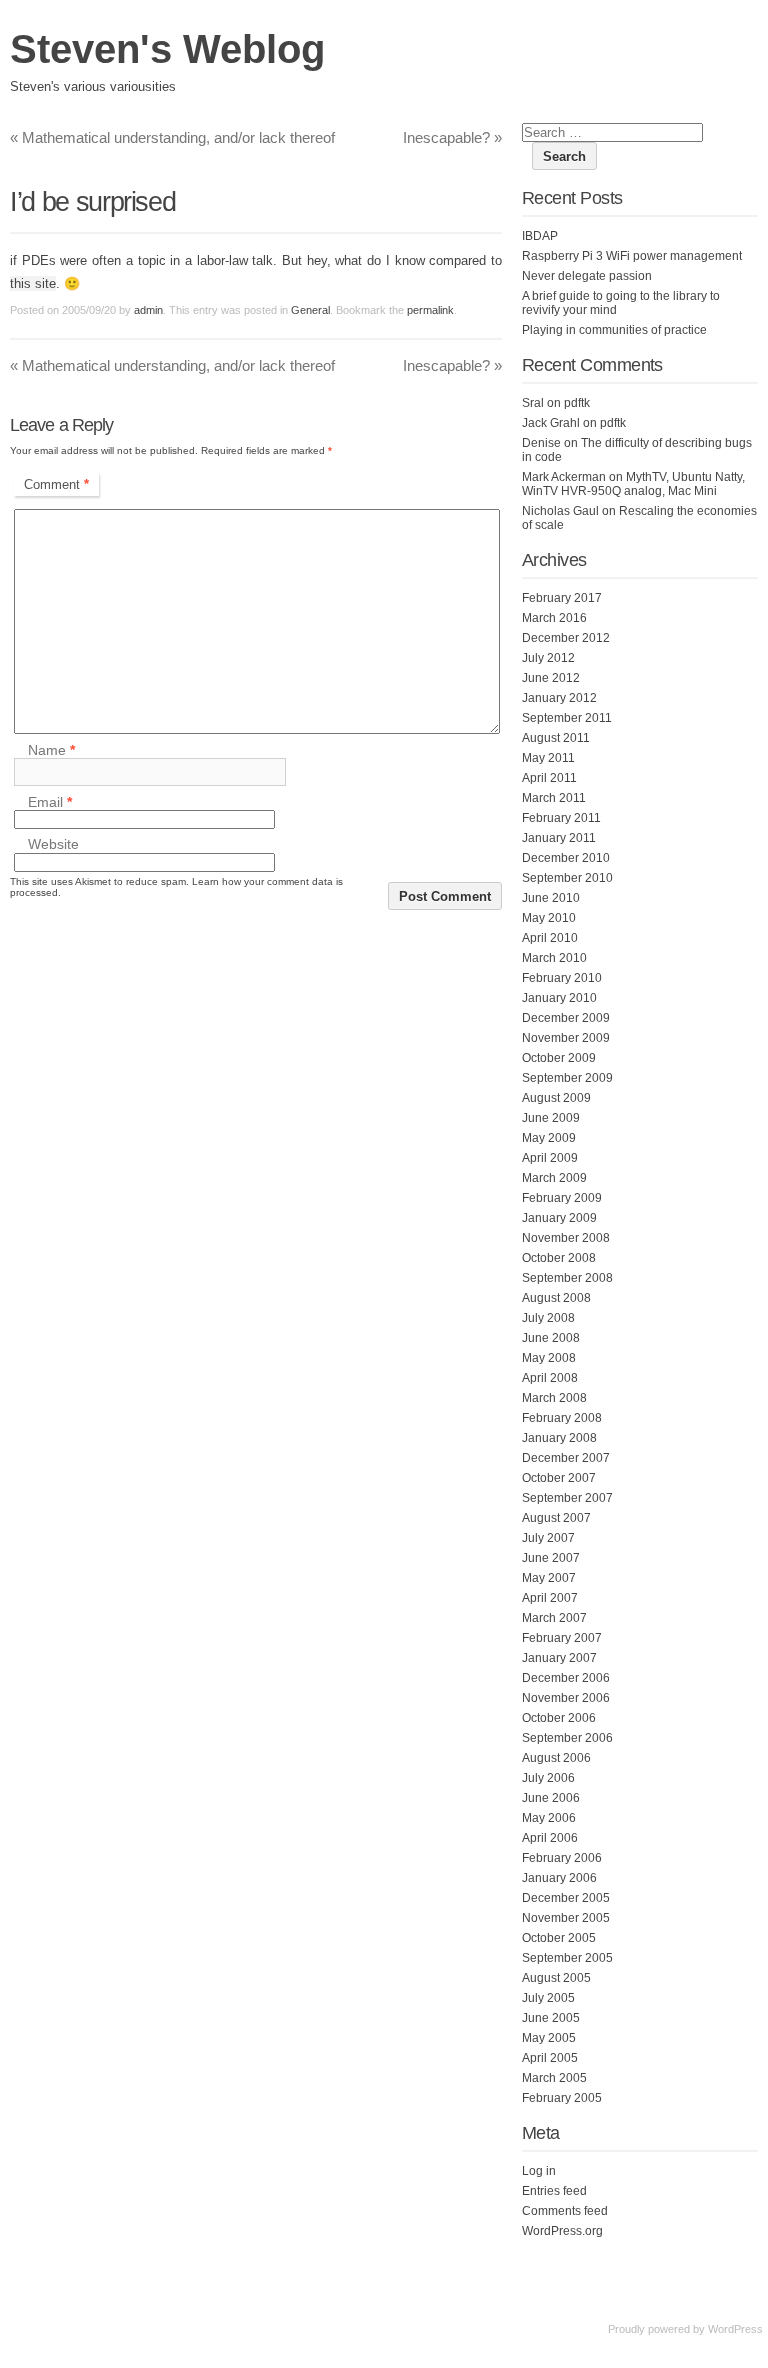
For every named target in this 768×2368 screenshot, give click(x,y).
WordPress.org (562, 2231)
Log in (539, 2171)
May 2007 (549, 1578)
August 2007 (556, 1518)
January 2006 (559, 1878)
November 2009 (566, 1038)
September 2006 (567, 1738)
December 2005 (566, 1898)
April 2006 (550, 1838)
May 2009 (549, 1138)
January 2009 (559, 1218)
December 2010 (566, 858)
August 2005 (556, 1978)
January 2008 (559, 1438)
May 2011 (548, 758)
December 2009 (566, 1018)
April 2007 (550, 1598)
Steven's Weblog (167, 49)
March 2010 (554, 958)
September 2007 (567, 1498)
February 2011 (561, 818)
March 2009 (554, 1178)
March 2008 (554, 1398)
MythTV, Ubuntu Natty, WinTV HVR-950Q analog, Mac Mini (633, 484)
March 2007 (554, 1618)
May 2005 (549, 2038)
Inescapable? (452, 137)
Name (51, 750)
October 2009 (559, 1058)
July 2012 (548, 658)
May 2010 (549, 918)
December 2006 (566, 1678)
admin (148, 310)
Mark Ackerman (564, 477)
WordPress (735, 2329)
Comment (56, 484)
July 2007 (548, 1538)
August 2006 (556, 1758)
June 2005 (551, 2018)
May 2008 (549, 1358)
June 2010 (551, 898)
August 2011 (556, 738)
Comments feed (565, 2211)
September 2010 (567, 878)
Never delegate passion (587, 276)
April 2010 (550, 938)
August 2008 (556, 1298)
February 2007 (562, 1638)
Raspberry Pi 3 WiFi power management (632, 256)
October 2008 (559, 1258)
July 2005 (548, 1998)
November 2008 (566, 1238)
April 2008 (550, 1378)
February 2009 (562, 1198)
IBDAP (540, 236)
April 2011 (549, 778)
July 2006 (548, 1778)
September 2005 (567, 1958)
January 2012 (559, 698)
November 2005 (566, 1918)
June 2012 (551, 678)
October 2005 (559, 1938)
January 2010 (559, 998)
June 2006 (551, 1798)
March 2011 (554, 798)
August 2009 (556, 1098)
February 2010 (562, 978)
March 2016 (554, 618)
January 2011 (559, 838)
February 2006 (562, 1858)
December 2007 (566, 1458)
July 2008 (548, 1318)
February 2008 (562, 1418)
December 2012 (566, 638)
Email (50, 802)
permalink (430, 310)
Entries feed (554, 2191)
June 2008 (551, 1338)
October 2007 (559, 1478)
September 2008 (567, 1278)
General (310, 310)
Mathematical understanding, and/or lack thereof (172, 137)
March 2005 (554, 2078)
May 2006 (549, 1818)
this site (33, 283)
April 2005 (550, 2058)
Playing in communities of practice (614, 330)
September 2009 (567, 1078)
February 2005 (562, 2098)
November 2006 (566, 1698)
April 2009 (550, 1158)
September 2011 (567, 718)
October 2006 (559, 1718)
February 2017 (562, 598)
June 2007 (551, 1558)
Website (53, 845)
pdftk (577, 403)
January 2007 (559, 1658)
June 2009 (551, 1118)
